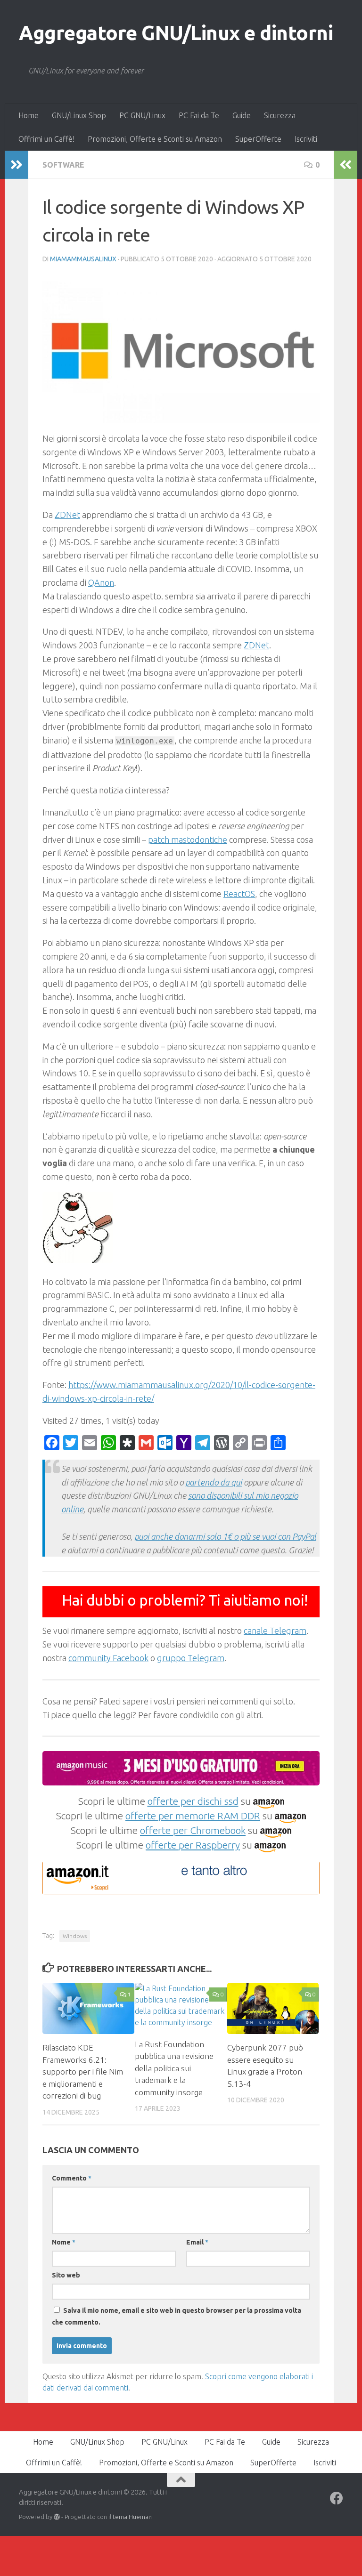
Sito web (66, 2275)
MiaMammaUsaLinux (83, 259)
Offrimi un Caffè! (46, 139)
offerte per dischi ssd (193, 1801)
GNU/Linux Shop (79, 115)
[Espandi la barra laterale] (16, 165)
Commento (72, 2178)
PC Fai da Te (199, 115)
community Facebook (108, 1658)
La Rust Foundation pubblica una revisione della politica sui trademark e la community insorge (174, 2068)
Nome (64, 2242)
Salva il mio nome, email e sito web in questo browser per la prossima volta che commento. (177, 2316)
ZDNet (67, 515)
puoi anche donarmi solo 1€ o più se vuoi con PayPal (225, 1536)
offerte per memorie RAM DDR (193, 1816)
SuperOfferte (258, 139)
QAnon (101, 582)
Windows (75, 1936)
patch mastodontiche (188, 840)
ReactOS (239, 894)
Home (29, 115)
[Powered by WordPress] (57, 2517)
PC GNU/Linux (142, 115)
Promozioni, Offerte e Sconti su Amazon (155, 139)
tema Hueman (132, 2517)
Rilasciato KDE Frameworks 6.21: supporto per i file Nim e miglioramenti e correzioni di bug (83, 2071)
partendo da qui (214, 1482)
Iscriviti (306, 139)
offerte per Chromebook (193, 1830)
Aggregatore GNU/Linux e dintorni (176, 33)
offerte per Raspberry (193, 1845)
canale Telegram (275, 1631)
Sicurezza (280, 115)
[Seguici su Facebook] (337, 2498)
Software (63, 165)
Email (197, 2242)
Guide (242, 115)
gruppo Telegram (191, 1658)
